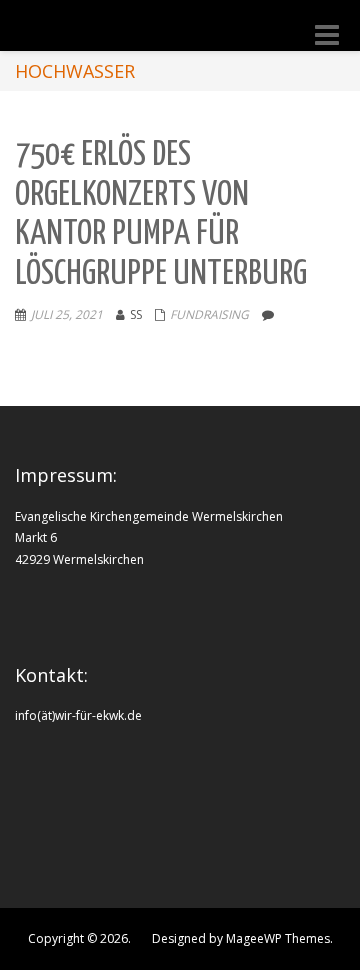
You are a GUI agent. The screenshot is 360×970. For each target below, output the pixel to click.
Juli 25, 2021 (67, 314)
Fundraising (209, 314)
